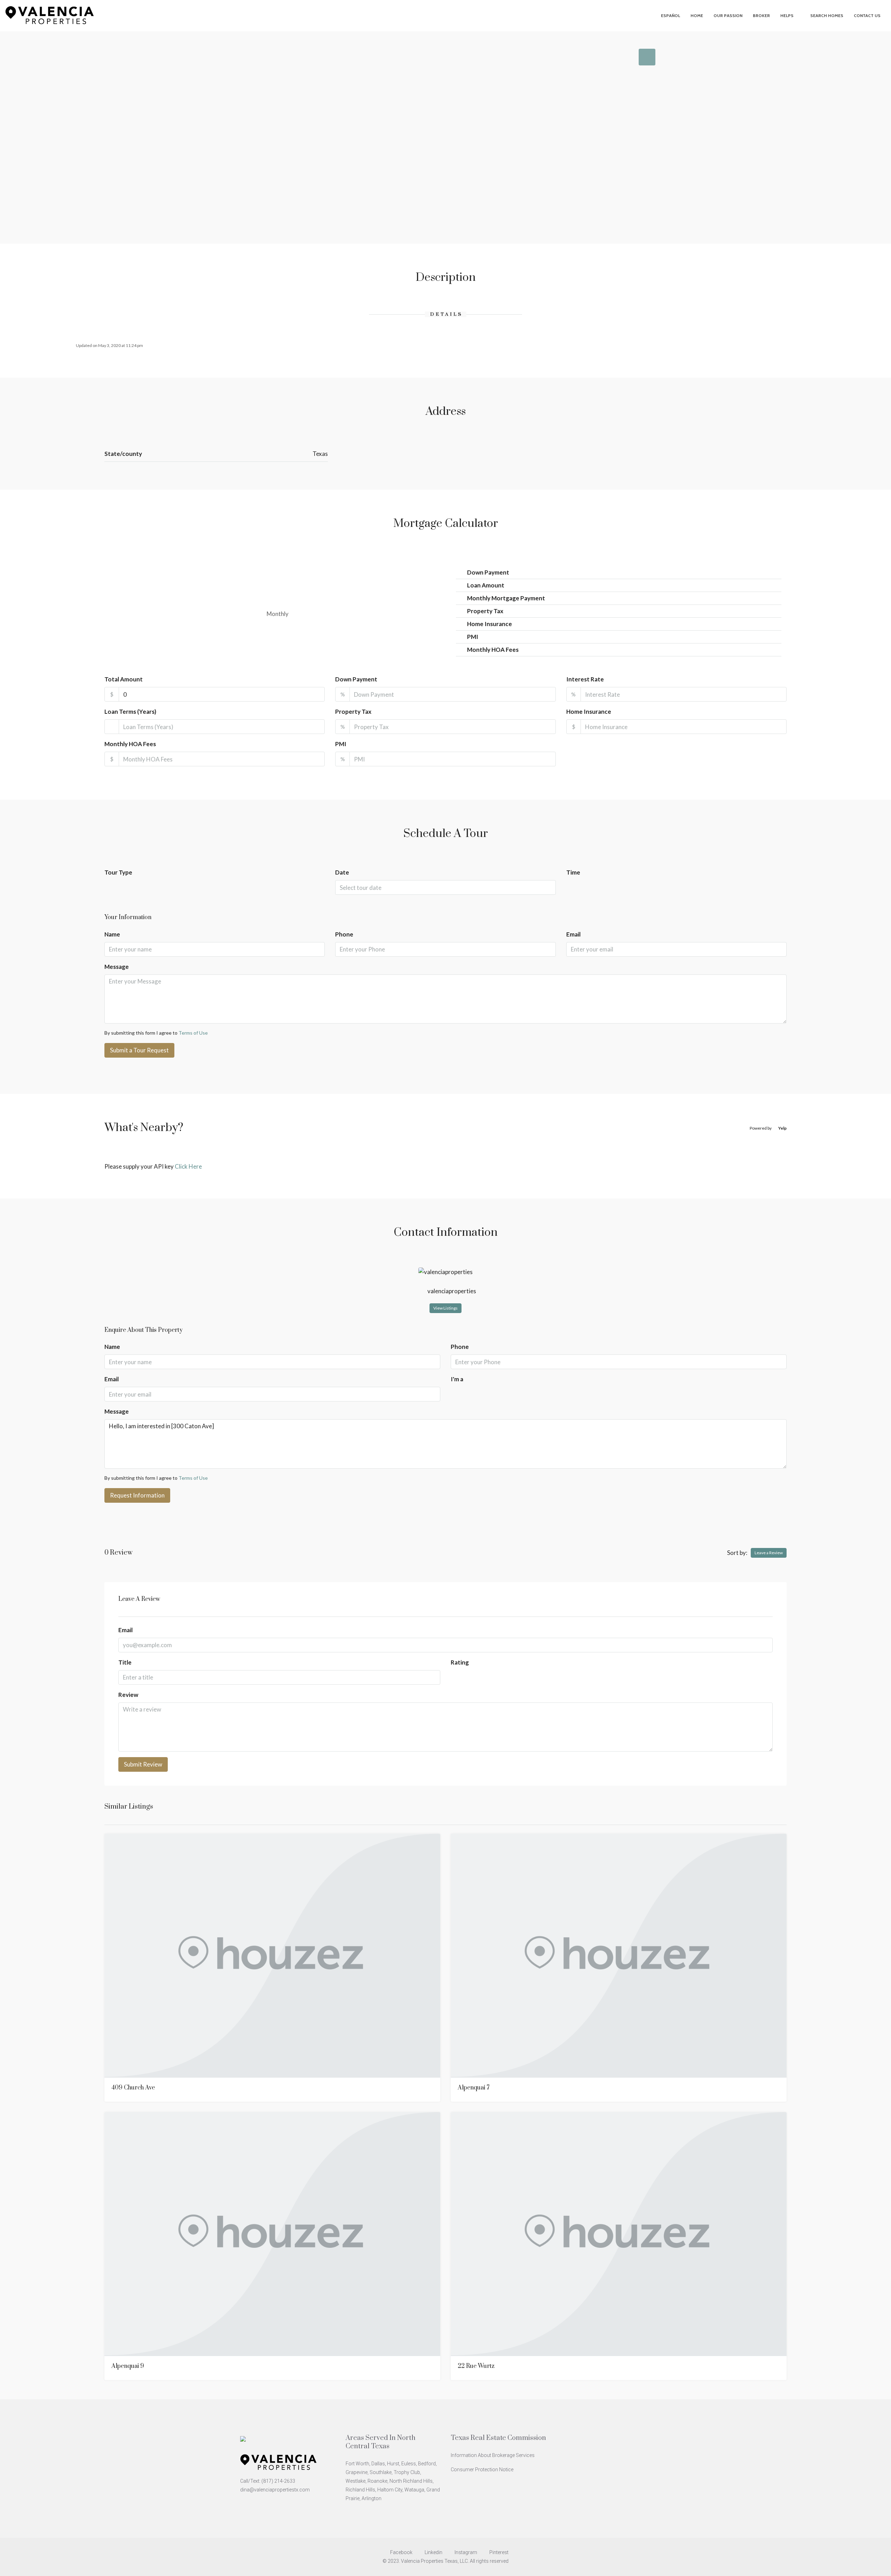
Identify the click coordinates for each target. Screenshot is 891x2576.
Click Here (188, 1166)
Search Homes (827, 15)
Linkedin (433, 2552)
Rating (460, 1662)
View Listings (445, 1308)
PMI (341, 744)
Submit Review (143, 1764)
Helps (787, 15)
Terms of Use (193, 1033)
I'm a (457, 1379)
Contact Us (867, 15)
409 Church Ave (133, 2088)
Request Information (137, 1495)
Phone (344, 934)
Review (128, 1695)
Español (671, 15)
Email (573, 934)
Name (112, 934)
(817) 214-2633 (278, 2481)
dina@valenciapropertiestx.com (275, 2490)
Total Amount (124, 679)
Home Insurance (589, 712)
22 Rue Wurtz (476, 2366)
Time (573, 872)
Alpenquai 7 (474, 2088)
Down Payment (356, 679)
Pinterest (498, 2552)
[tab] (647, 57)
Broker (761, 15)
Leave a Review (769, 1553)
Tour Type (118, 872)
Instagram (466, 2552)
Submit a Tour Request (139, 1050)
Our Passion (728, 15)
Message (117, 967)
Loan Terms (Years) (130, 712)
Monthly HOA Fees (130, 744)
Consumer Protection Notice (482, 2470)
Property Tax (353, 712)
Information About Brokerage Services (493, 2455)
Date (342, 872)
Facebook (401, 2552)
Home (697, 15)
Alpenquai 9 (128, 2366)
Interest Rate (585, 679)
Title (125, 1662)
